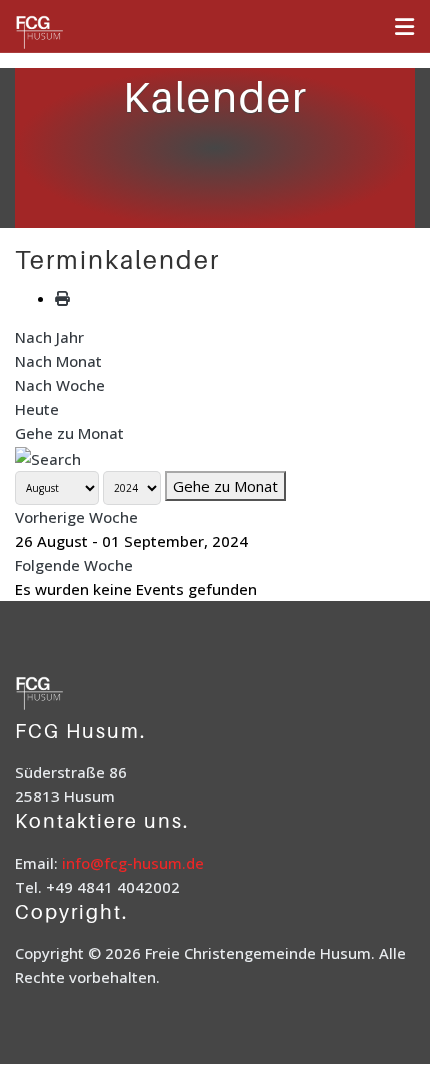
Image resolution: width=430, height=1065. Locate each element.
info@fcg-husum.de (133, 863)
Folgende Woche (74, 565)
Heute (37, 409)
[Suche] (48, 457)
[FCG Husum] (65, 33)
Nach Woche (60, 385)
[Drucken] (62, 298)
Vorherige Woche (76, 517)
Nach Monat (58, 361)
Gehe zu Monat (69, 433)
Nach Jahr (49, 337)
